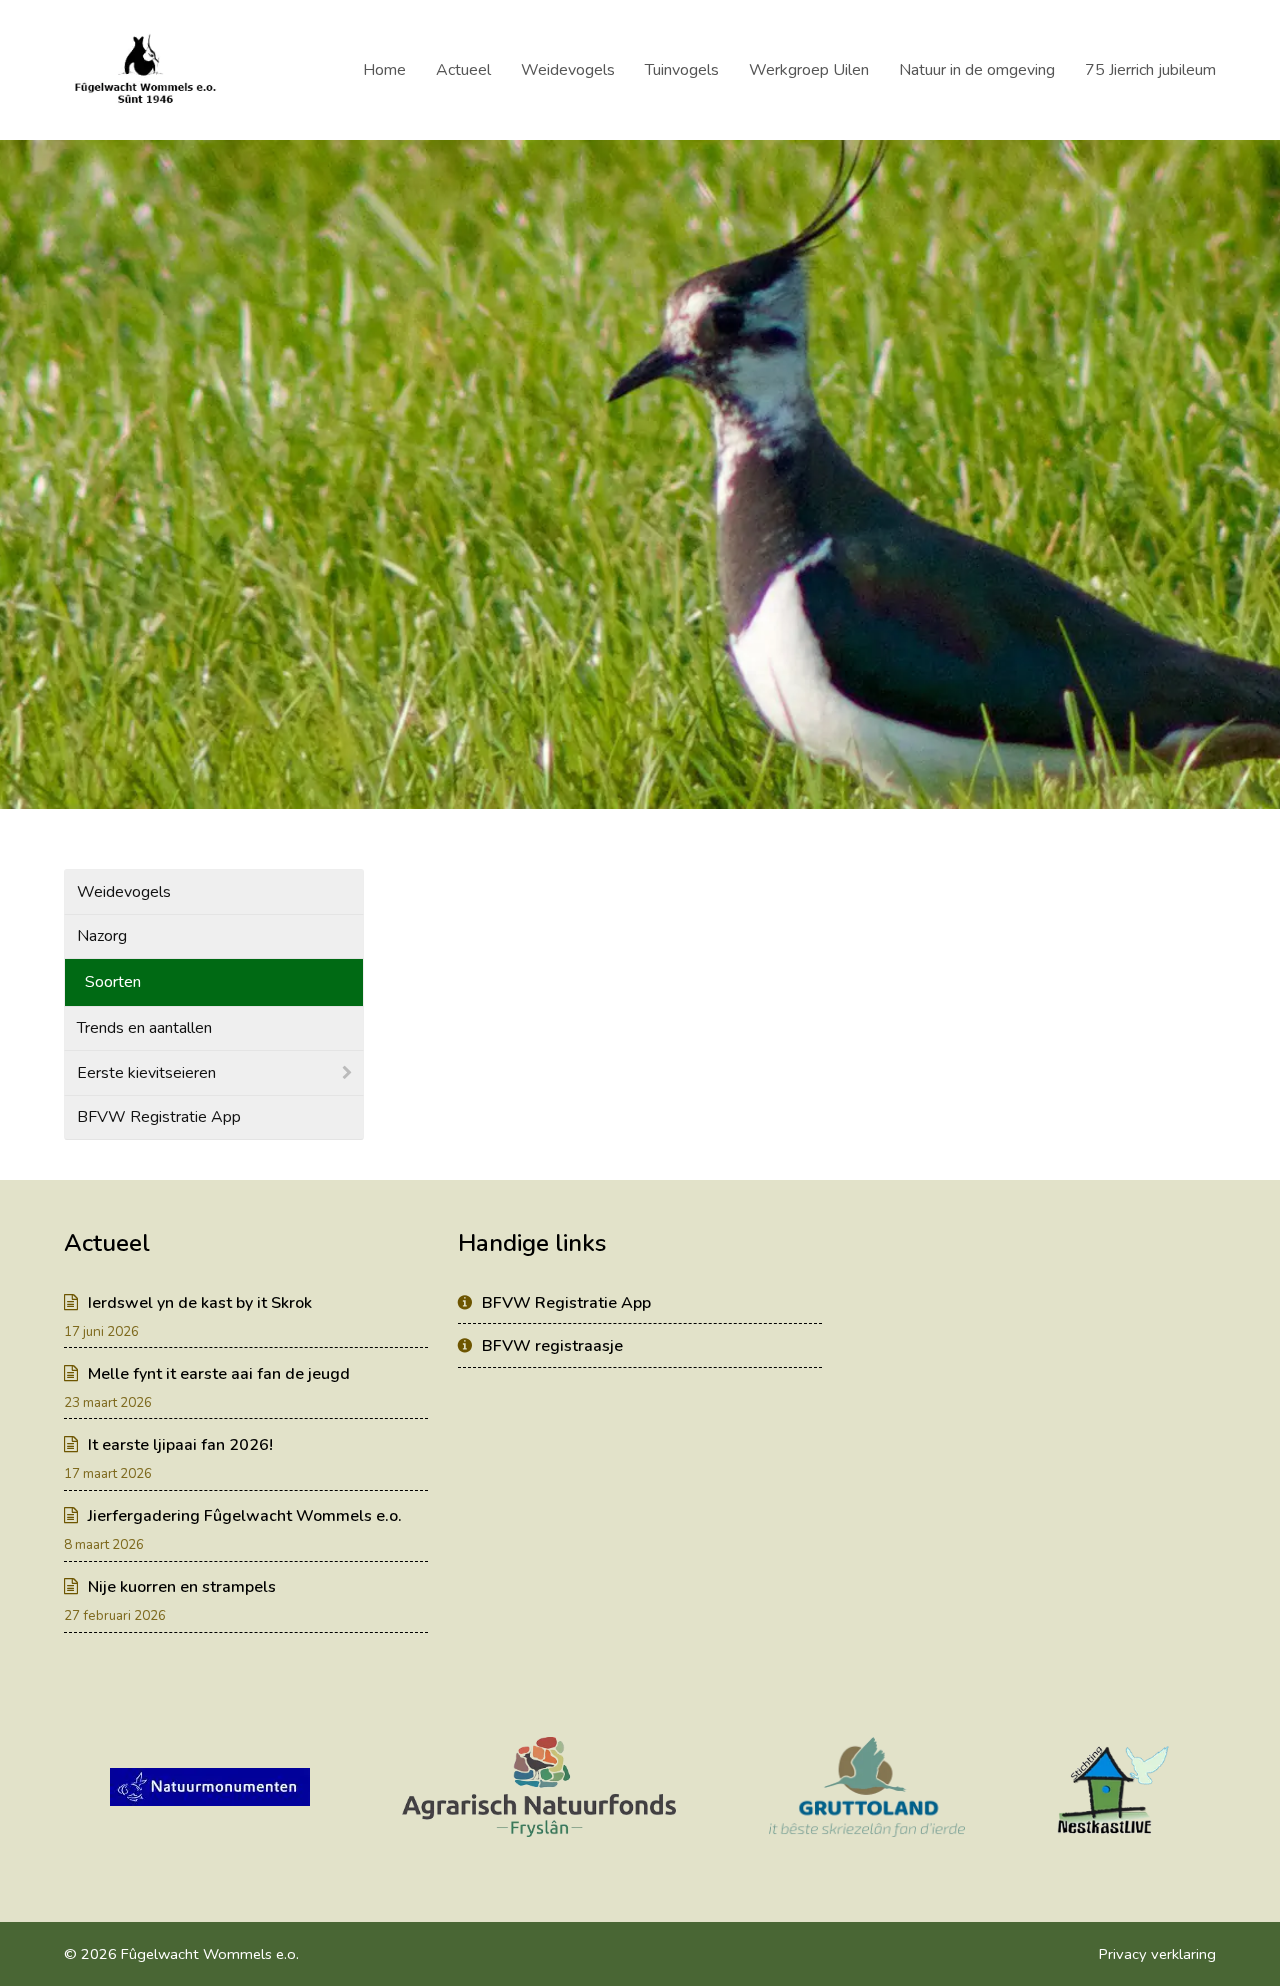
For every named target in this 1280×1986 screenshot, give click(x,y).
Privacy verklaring (1157, 1954)
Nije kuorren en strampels (182, 1587)
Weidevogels (124, 892)
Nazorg (102, 936)
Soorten (113, 982)
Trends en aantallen (144, 1028)
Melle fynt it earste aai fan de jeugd (219, 1374)
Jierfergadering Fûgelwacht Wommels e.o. (245, 1516)
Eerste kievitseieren (146, 1073)
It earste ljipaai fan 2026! (180, 1445)
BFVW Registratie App (159, 1117)
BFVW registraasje (552, 1346)
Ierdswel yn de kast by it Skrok (200, 1303)
